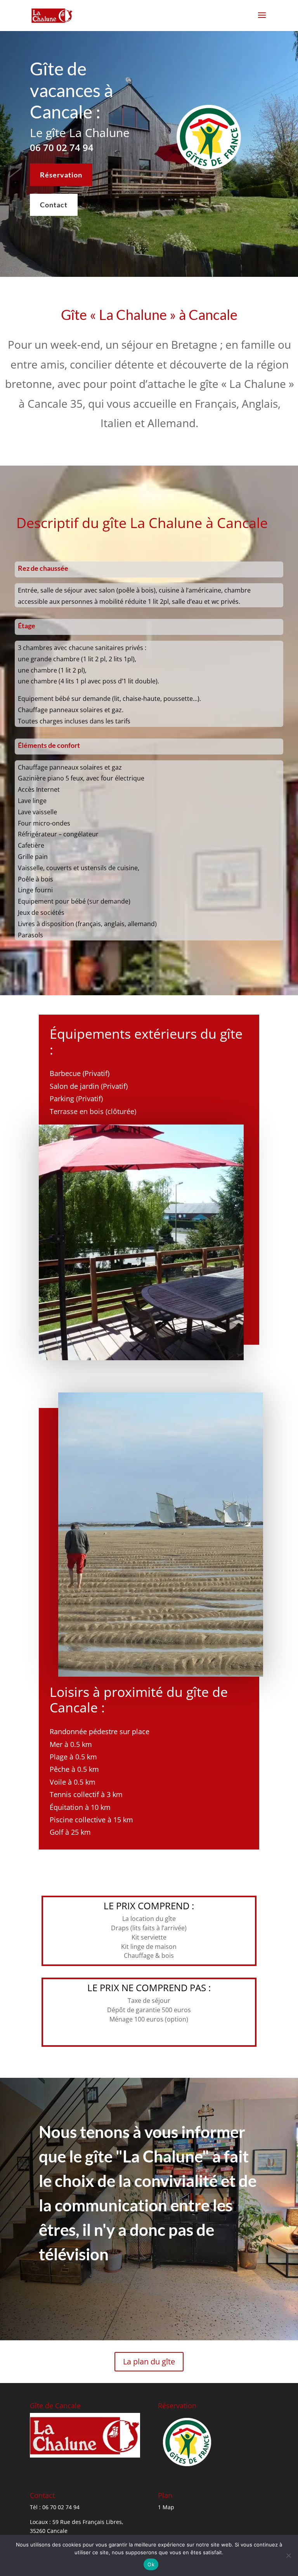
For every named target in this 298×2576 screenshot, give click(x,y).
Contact (54, 205)
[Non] (288, 2555)
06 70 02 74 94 (62, 147)
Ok (151, 2564)
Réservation (61, 175)
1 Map (166, 2507)
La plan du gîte (149, 2361)
